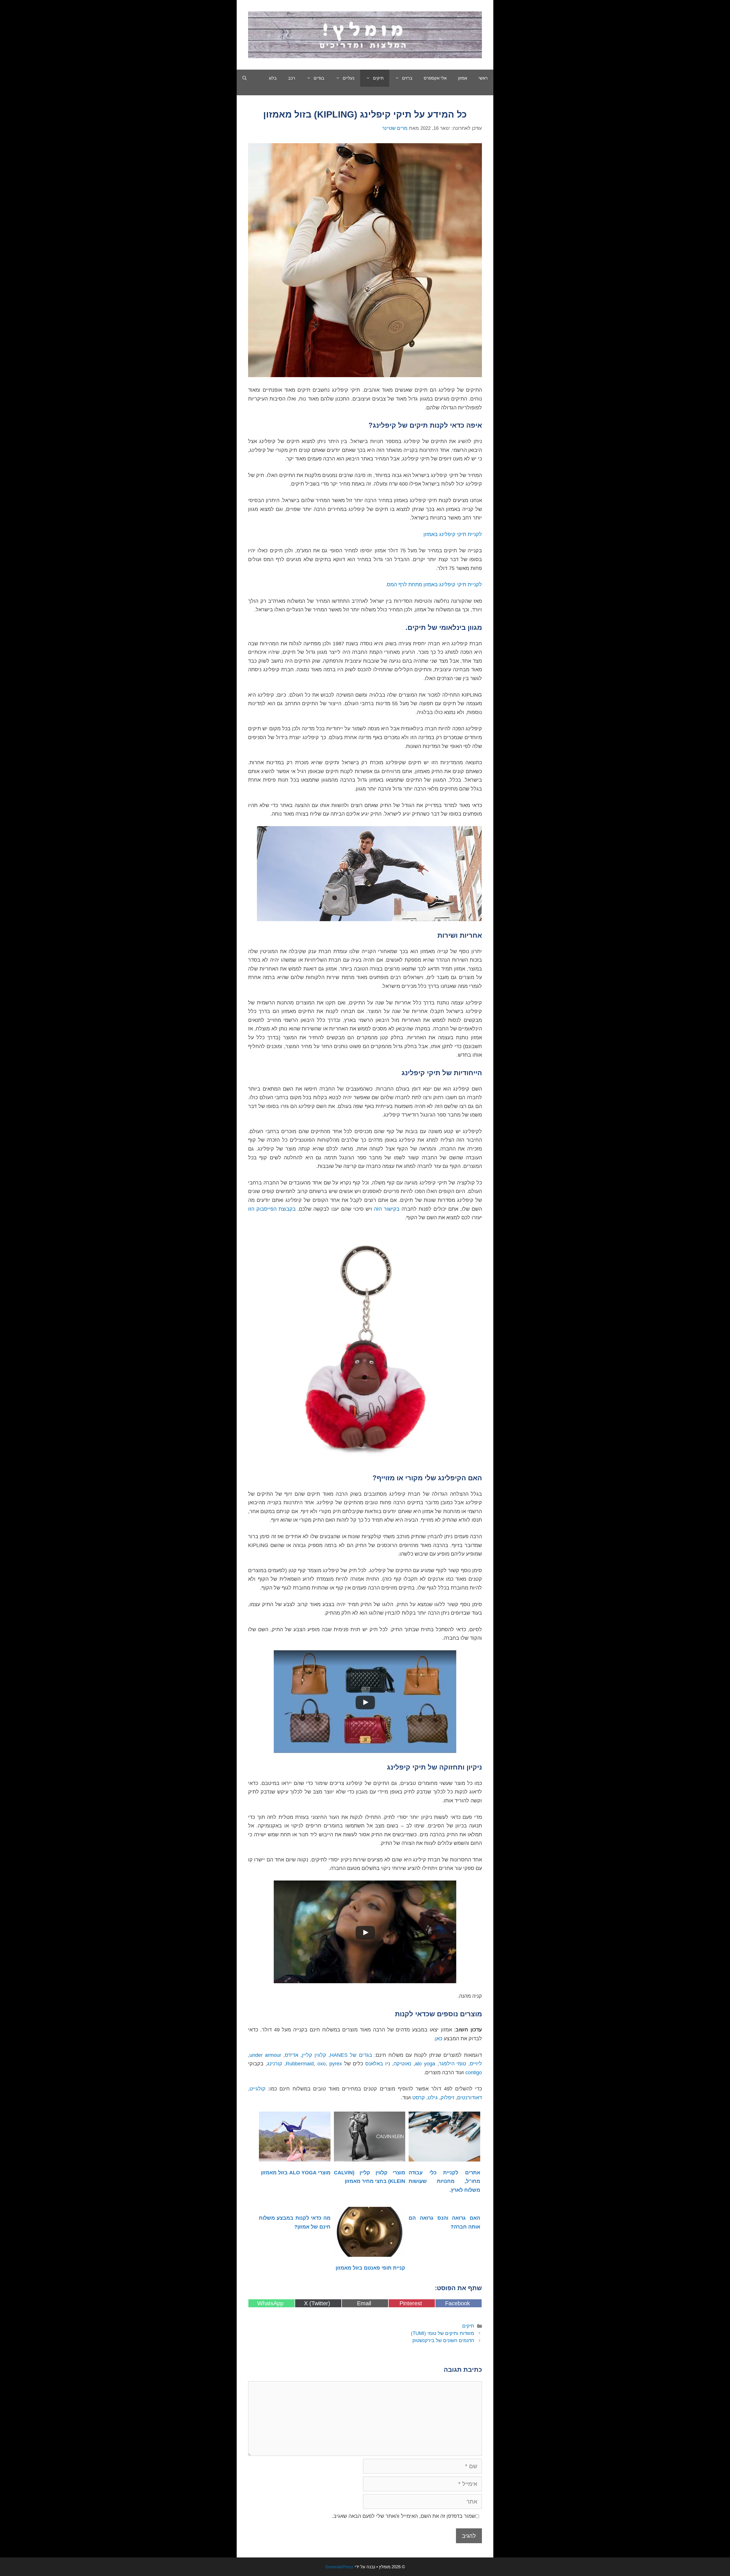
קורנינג (275, 2064)
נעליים (349, 78)
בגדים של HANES (351, 2055)
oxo (322, 2064)
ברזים (407, 78)
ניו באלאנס (378, 2064)
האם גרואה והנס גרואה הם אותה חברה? (444, 2222)
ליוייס (476, 2064)
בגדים (319, 78)
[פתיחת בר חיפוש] (245, 78)
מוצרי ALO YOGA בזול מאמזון (296, 2173)
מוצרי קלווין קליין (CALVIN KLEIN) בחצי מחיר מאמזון (370, 2177)
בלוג (273, 78)
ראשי (483, 78)
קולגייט (257, 2089)
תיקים (378, 78)
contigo (473, 2072)
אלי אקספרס (435, 78)
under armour (265, 2055)
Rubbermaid (300, 2064)
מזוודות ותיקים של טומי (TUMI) (443, 2333)
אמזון (463, 78)
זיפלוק (447, 2098)
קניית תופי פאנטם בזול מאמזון (370, 2268)
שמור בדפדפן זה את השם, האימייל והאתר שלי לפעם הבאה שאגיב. (404, 2516)
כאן (439, 2039)
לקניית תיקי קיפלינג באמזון (453, 534)
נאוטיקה (402, 2064)
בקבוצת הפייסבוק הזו (273, 1209)
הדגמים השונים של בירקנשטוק (443, 2341)
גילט (433, 2098)
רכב (292, 78)
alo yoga (425, 2064)
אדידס (292, 2055)
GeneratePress (339, 2567)
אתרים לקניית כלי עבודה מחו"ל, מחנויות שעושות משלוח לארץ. (444, 2181)
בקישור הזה (387, 1209)
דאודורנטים (470, 2098)
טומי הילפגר (453, 2064)
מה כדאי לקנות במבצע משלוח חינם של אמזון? (295, 2222)
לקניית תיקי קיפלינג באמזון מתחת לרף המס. (434, 585)
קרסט (419, 2098)
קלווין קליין (314, 2055)
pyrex (336, 2064)
